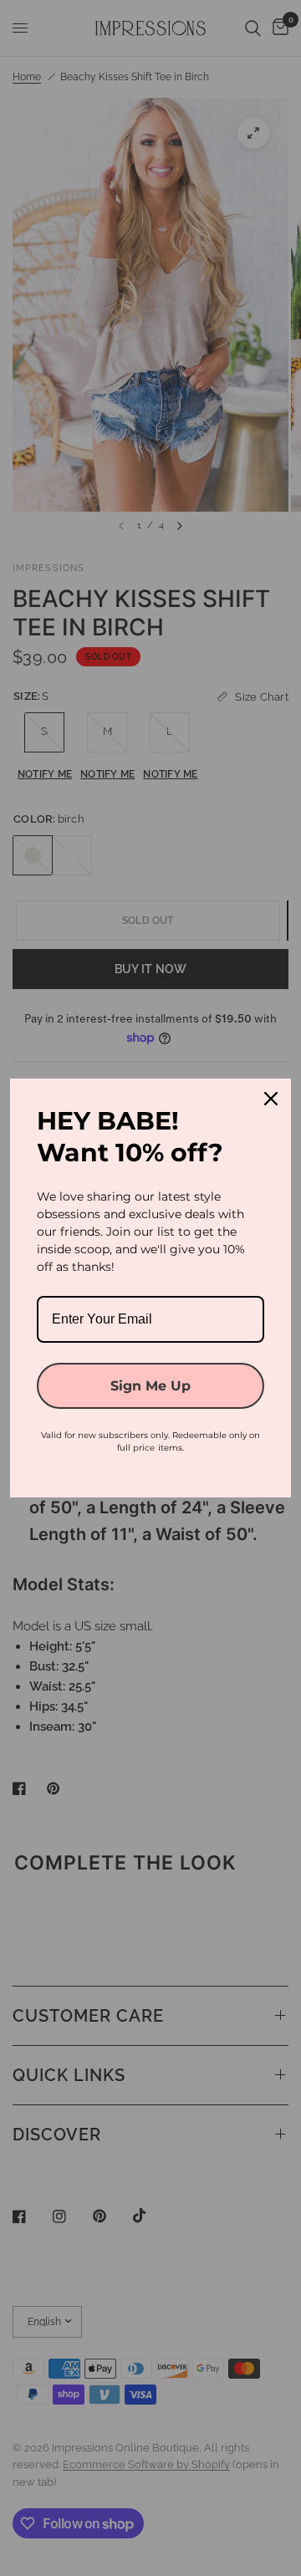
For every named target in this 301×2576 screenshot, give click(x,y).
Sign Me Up (150, 1386)
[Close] (271, 1099)
